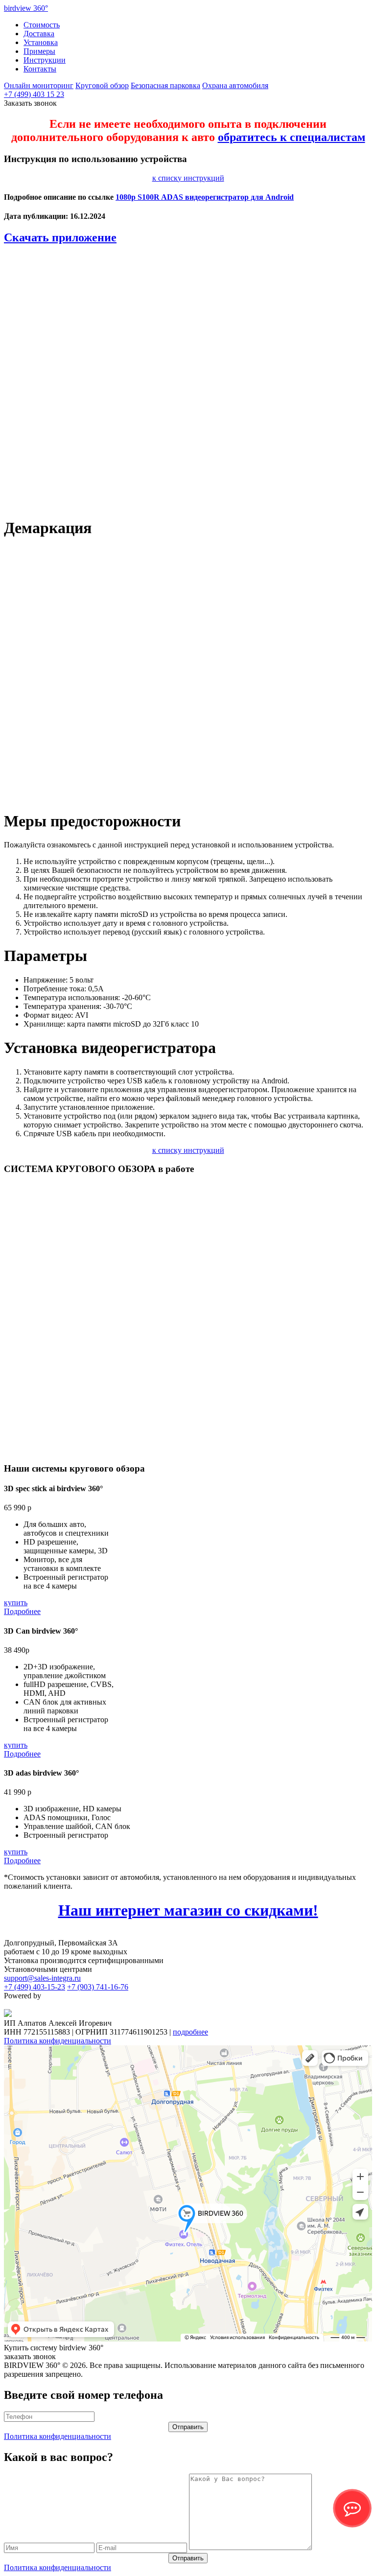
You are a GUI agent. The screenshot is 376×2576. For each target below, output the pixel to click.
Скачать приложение (60, 237)
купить (16, 1603)
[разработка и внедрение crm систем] (8, 2014)
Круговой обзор (102, 85)
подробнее (190, 2032)
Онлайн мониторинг (39, 85)
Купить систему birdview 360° (54, 2348)
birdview (26, 8)
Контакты (40, 69)
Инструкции (45, 60)
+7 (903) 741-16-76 (98, 1987)
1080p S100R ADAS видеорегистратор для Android (205, 197)
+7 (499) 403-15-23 (35, 1987)
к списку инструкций (188, 178)
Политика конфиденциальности (58, 2041)
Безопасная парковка (165, 85)
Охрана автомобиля (235, 85)
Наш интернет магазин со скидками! (188, 1910)
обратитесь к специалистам (292, 137)
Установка (41, 42)
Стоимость (42, 25)
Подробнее (22, 1611)
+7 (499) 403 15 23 (34, 94)
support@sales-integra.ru (42, 1978)
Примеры (39, 51)
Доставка (39, 34)
